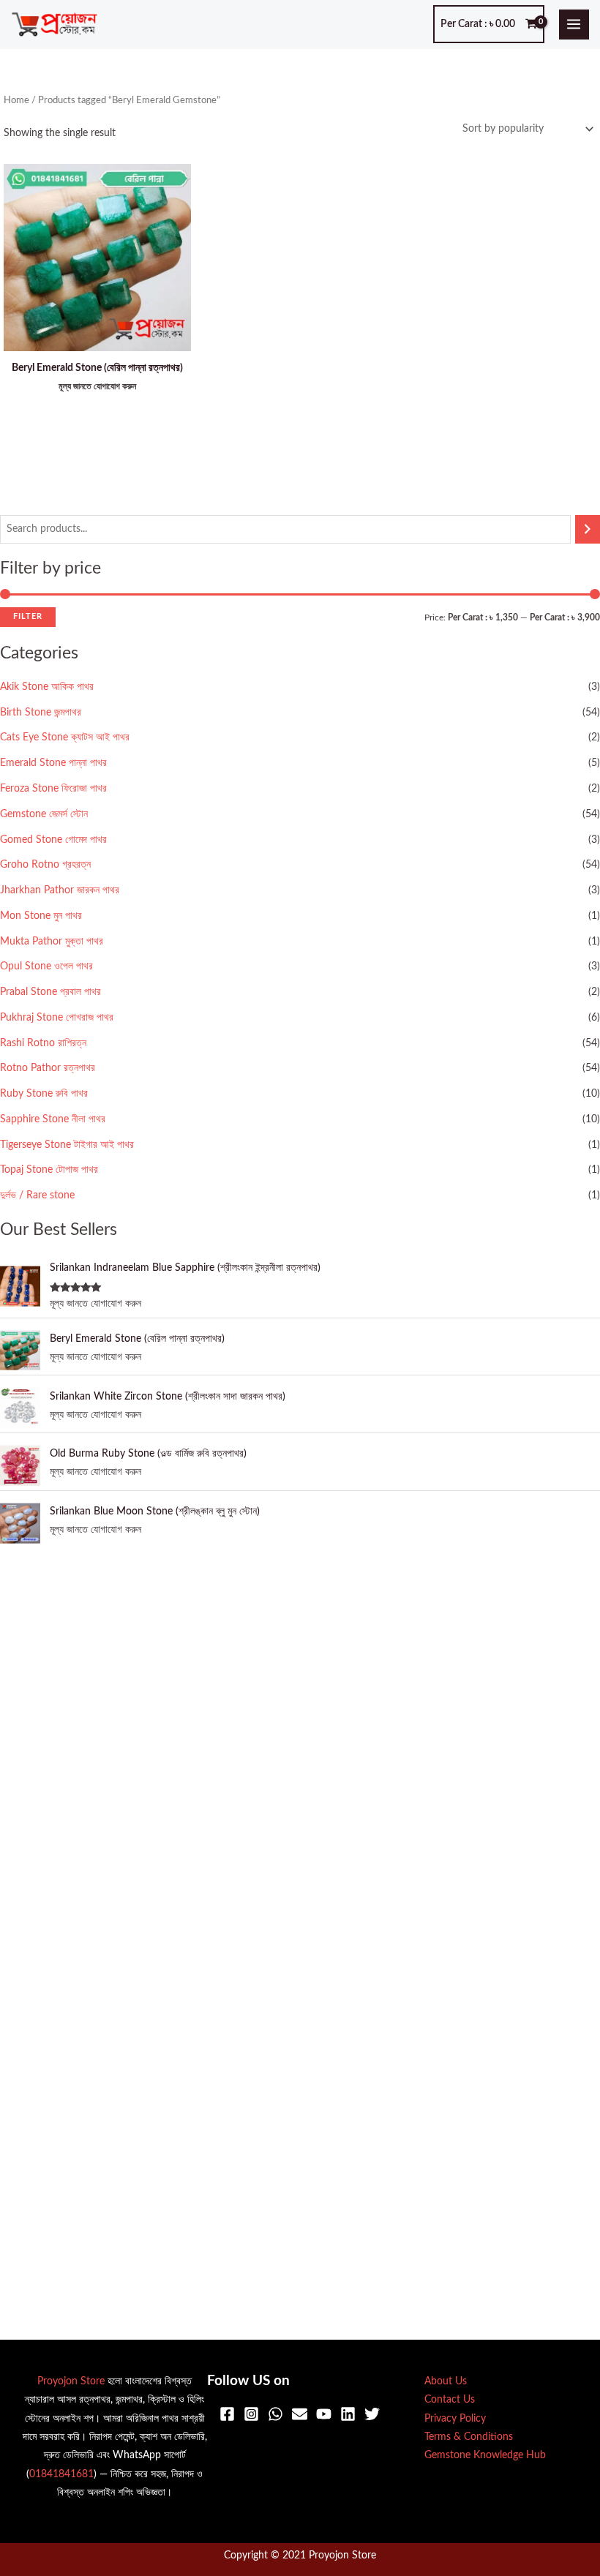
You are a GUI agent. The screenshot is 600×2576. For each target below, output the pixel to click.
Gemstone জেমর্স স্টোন (44, 814)
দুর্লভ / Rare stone (37, 1195)
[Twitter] (372, 2414)
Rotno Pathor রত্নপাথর (48, 1068)
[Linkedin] (348, 2414)
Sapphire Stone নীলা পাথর (53, 1119)
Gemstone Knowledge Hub (485, 2455)
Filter (28, 616)
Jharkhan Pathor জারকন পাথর (60, 890)
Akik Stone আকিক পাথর (47, 687)
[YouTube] (324, 2414)
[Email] (300, 2414)
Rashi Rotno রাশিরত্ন (43, 1043)
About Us (446, 2381)
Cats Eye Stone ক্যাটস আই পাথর (65, 737)
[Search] (588, 529)
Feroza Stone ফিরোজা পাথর (53, 789)
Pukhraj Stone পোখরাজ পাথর (57, 1018)
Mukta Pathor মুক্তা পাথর (52, 942)
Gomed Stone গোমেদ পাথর (53, 840)
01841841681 (61, 2474)
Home (16, 100)
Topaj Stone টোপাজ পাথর (49, 1170)
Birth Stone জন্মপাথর (41, 713)
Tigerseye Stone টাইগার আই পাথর (67, 1145)
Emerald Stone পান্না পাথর (53, 763)
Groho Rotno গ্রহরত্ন (45, 865)
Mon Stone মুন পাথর (41, 916)
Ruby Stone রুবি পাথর (44, 1094)
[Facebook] (227, 2414)
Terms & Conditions (469, 2437)
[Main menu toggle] (574, 25)
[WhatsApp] (275, 2414)
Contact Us (450, 2400)
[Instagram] (251, 2414)
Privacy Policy (455, 2419)
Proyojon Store (71, 2381)
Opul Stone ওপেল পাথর (46, 966)
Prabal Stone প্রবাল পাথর (50, 992)
